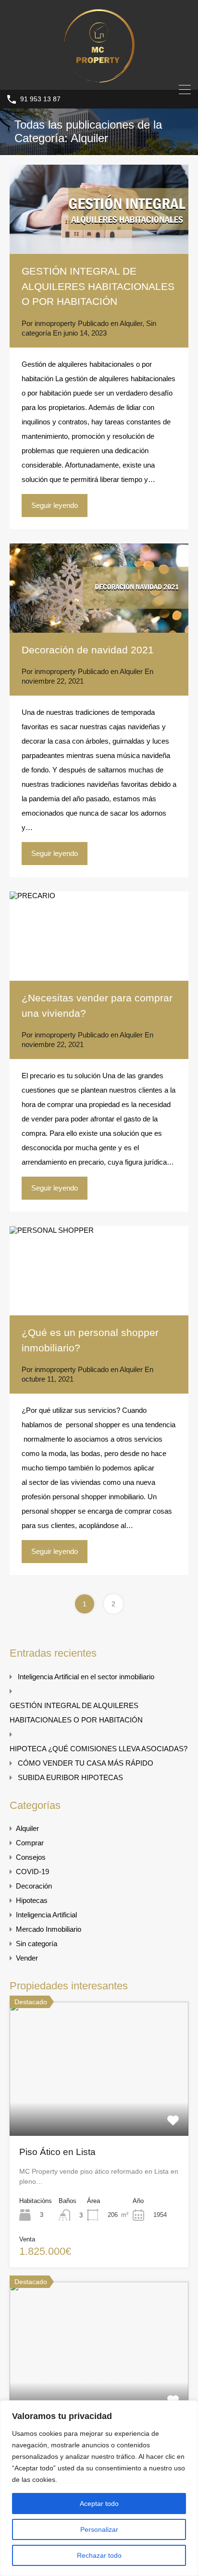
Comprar (30, 1843)
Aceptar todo (99, 2504)
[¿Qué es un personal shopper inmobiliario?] (99, 1271)
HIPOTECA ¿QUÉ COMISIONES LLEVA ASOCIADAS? (99, 1749)
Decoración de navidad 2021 (88, 650)
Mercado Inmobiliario (49, 1929)
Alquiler (131, 323)
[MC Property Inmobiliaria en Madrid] (99, 78)
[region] (99, 2488)
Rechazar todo (99, 2555)
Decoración (34, 1886)
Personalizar (99, 2529)
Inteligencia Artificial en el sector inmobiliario (86, 1677)
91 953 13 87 (40, 99)
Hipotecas (32, 1900)
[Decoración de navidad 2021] (99, 588)
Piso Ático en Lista (57, 2152)
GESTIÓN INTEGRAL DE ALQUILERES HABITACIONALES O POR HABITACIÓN (98, 286)
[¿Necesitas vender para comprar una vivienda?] (99, 936)
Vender (27, 1958)
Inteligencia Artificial (46, 1915)
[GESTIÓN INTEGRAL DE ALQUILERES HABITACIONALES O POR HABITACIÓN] (99, 209)
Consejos (31, 1857)
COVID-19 (32, 1872)
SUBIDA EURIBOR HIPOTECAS (70, 1777)
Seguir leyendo (55, 505)
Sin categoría (37, 1944)
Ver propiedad (99, 2109)
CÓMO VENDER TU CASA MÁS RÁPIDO (86, 1763)
